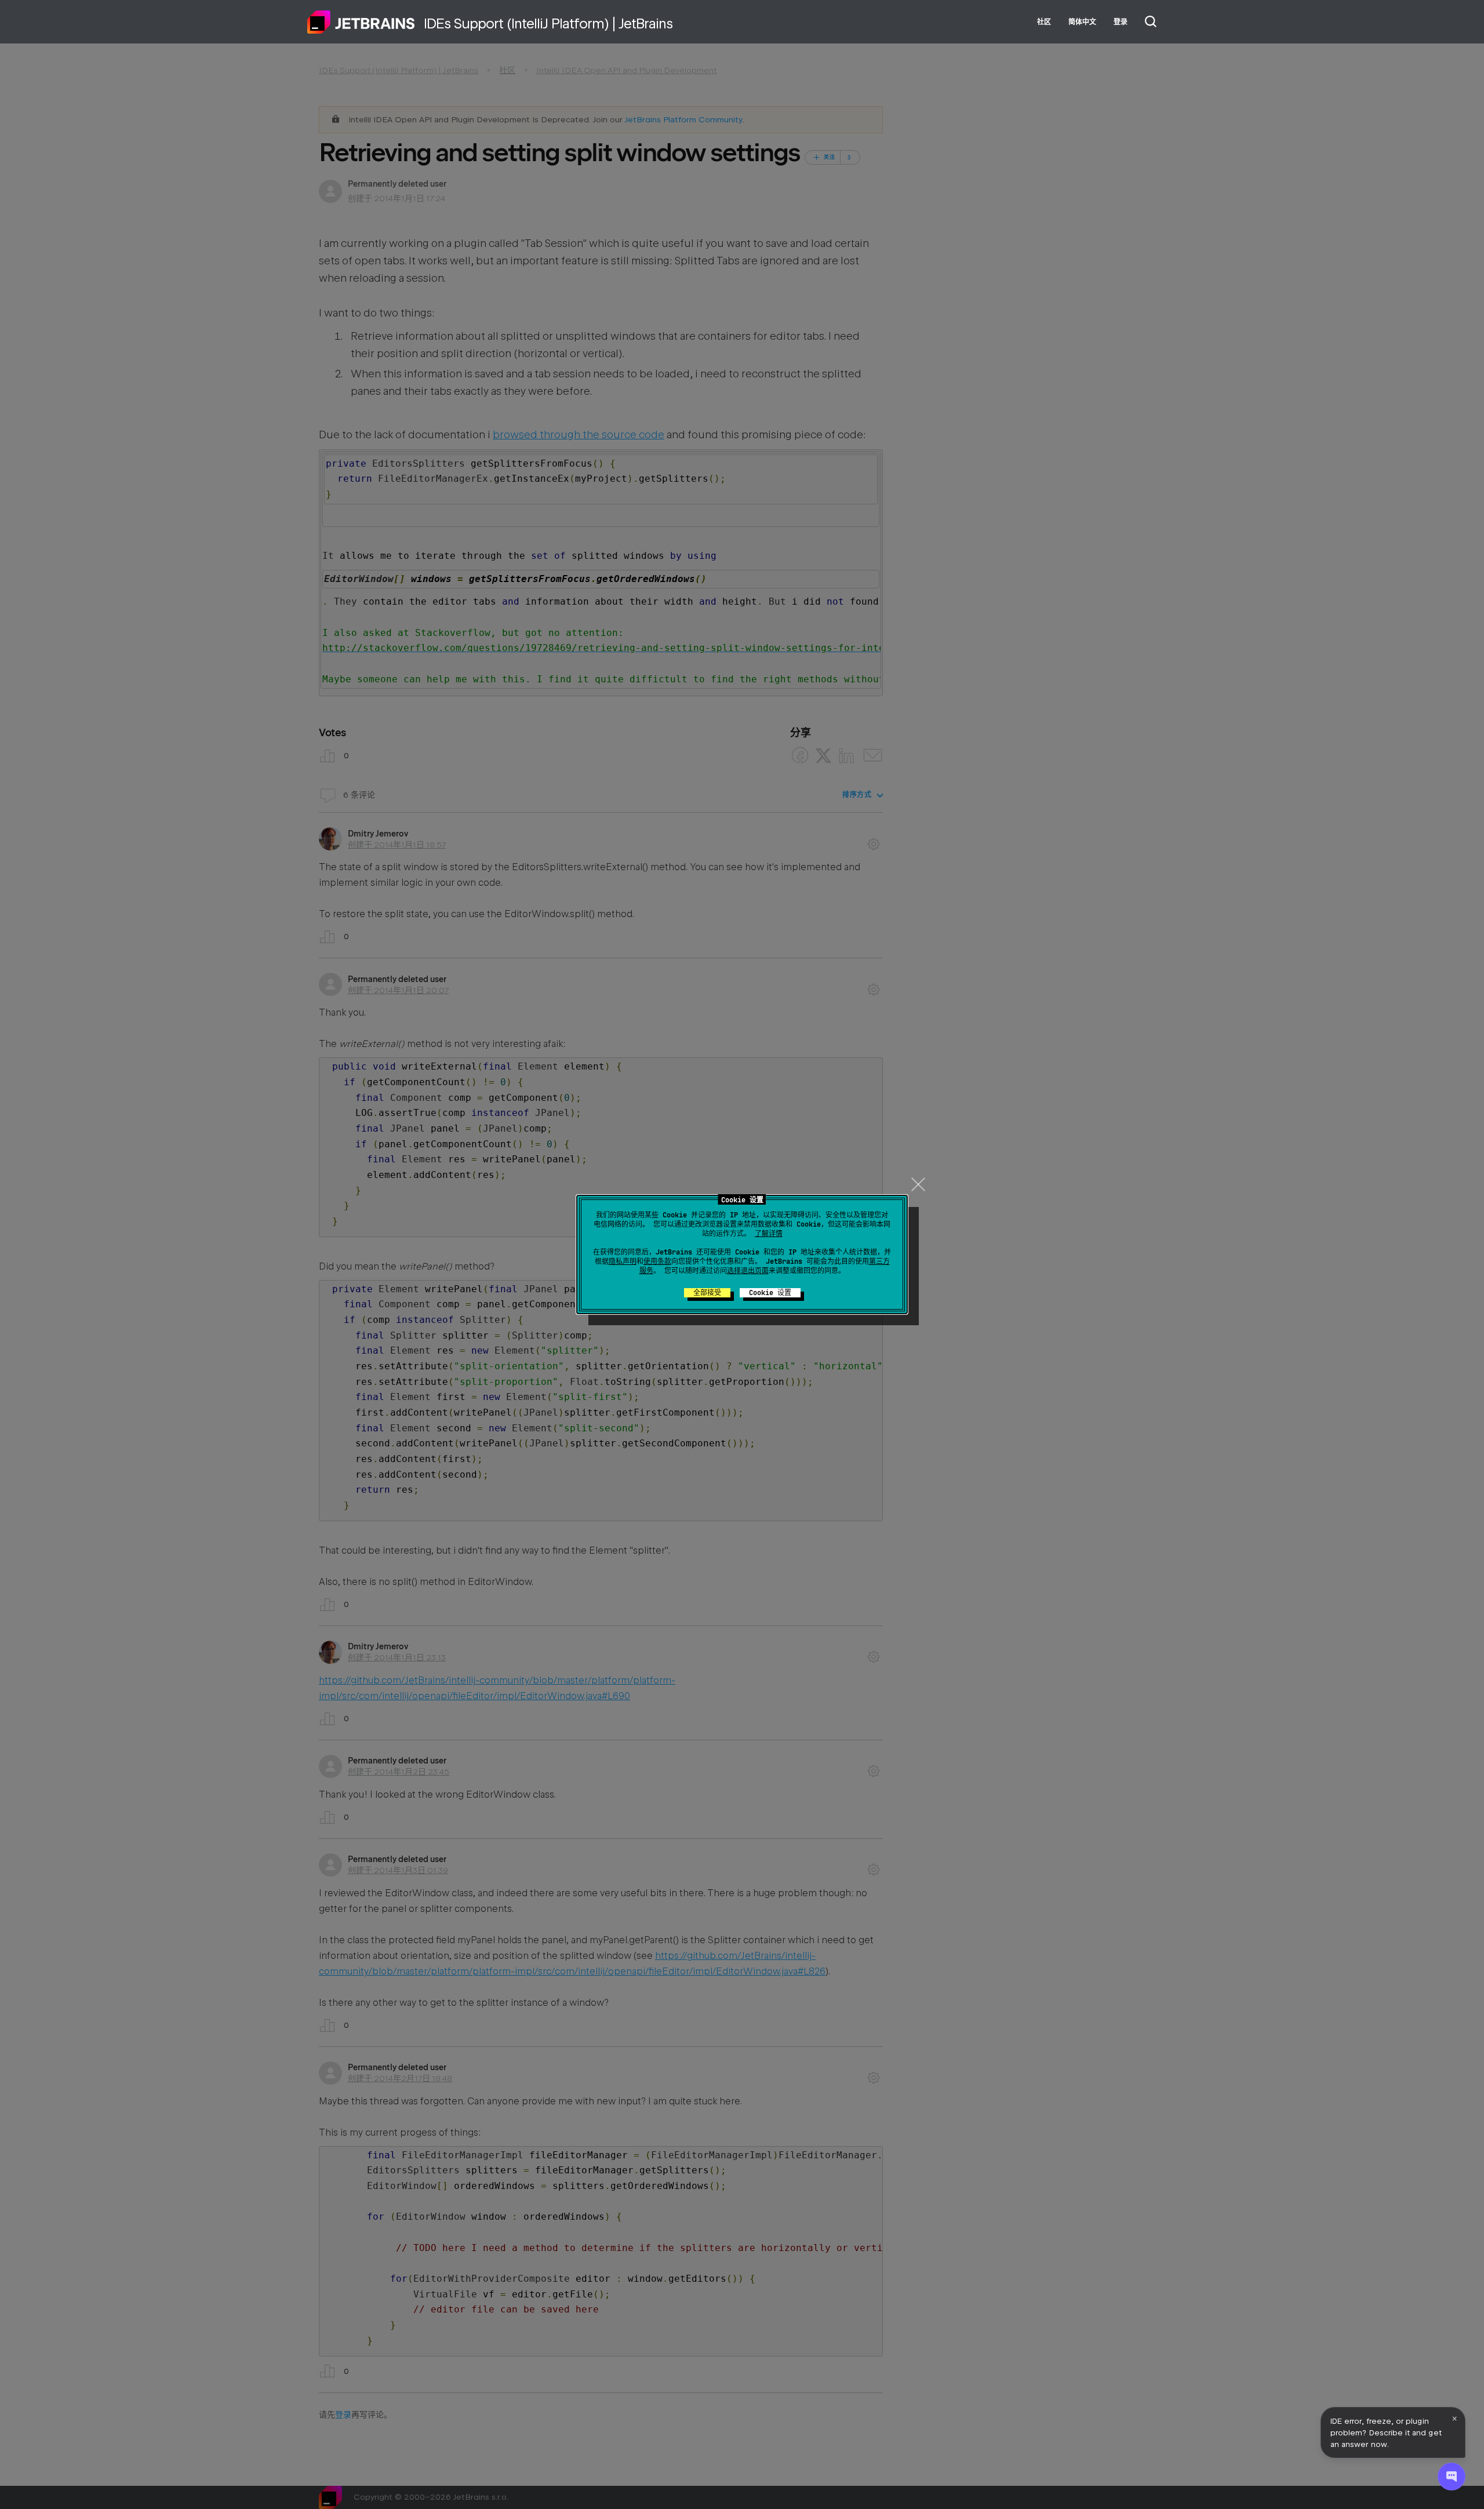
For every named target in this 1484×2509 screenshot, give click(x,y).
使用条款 (657, 1261)
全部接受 (707, 1293)
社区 (1044, 22)
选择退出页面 (748, 1271)
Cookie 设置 (770, 1293)
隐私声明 (623, 1261)
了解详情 (769, 1234)
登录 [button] (1121, 22)
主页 (361, 22)
